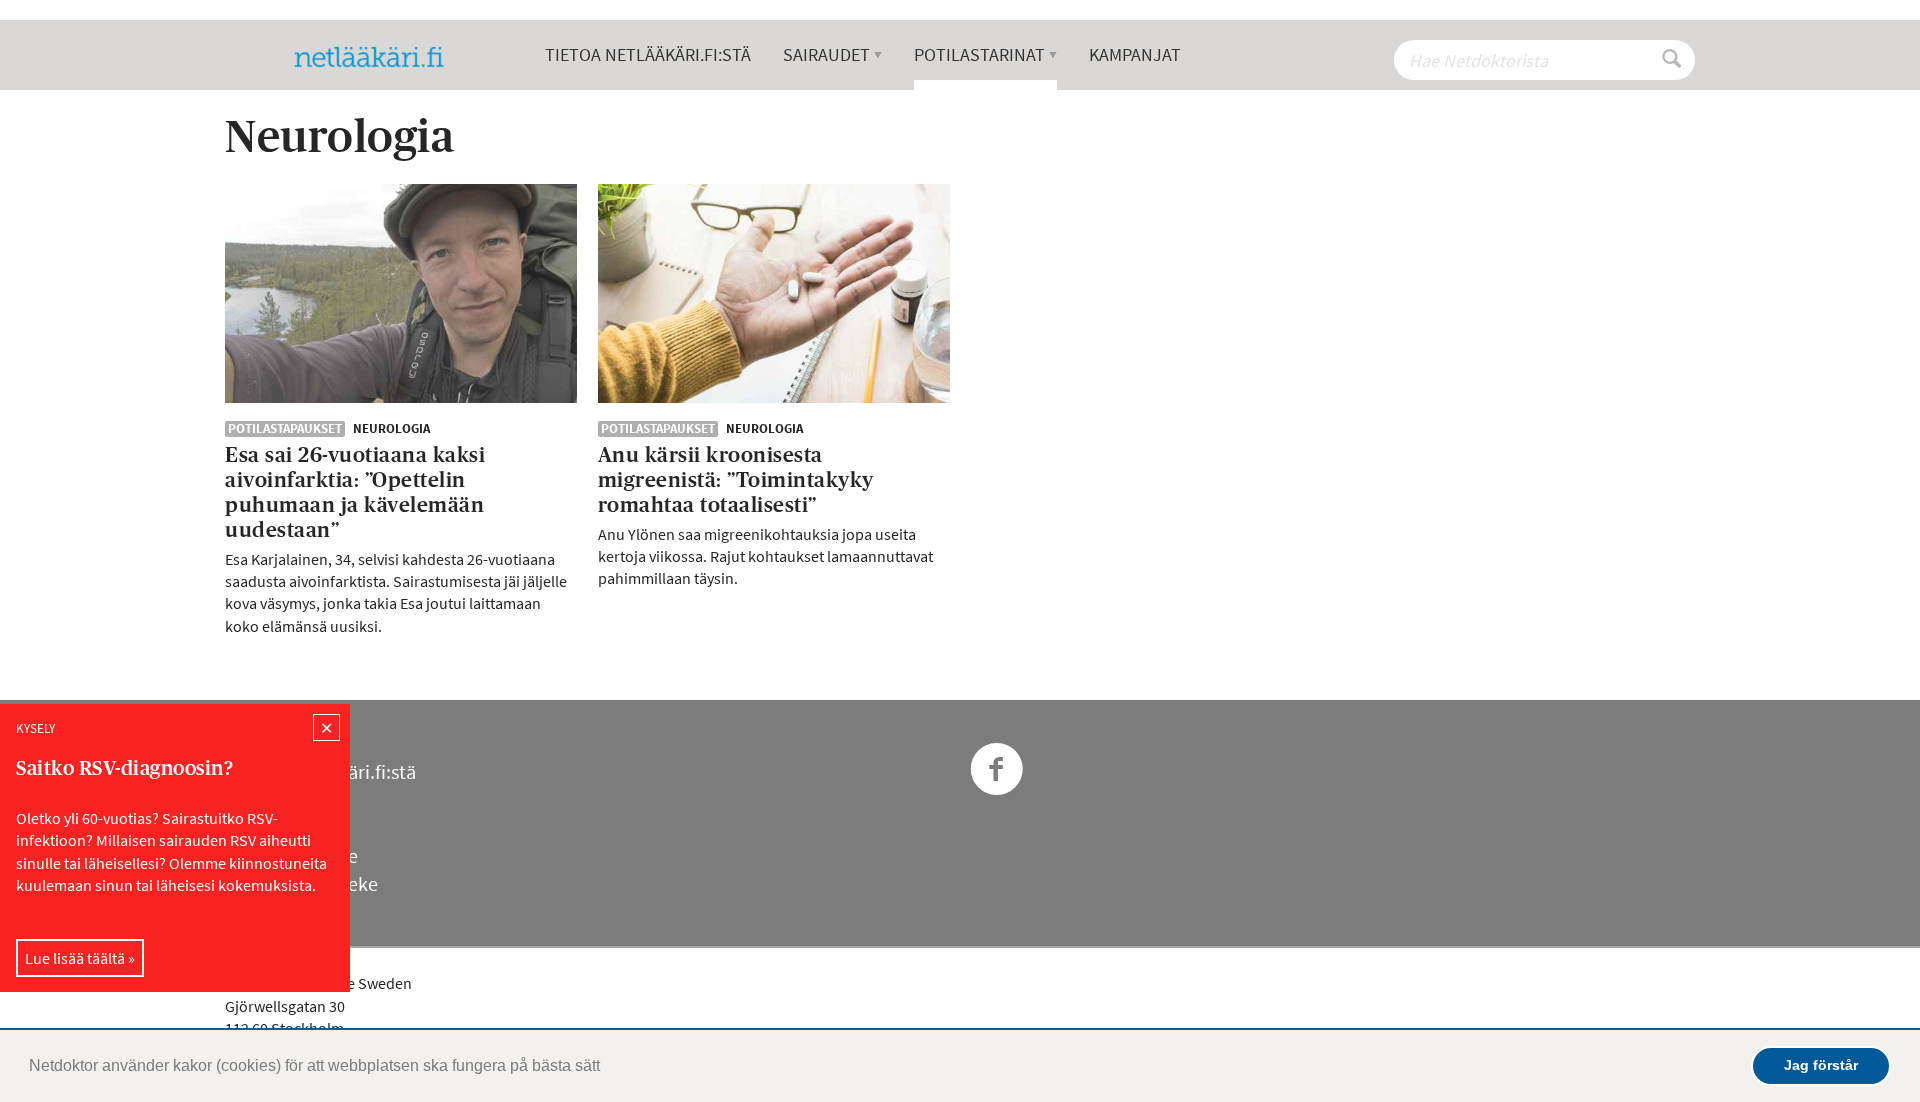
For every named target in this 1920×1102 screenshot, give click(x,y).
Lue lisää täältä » (80, 957)
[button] (607, 1068)
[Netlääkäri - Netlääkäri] (377, 57)
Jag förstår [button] (1821, 1065)
